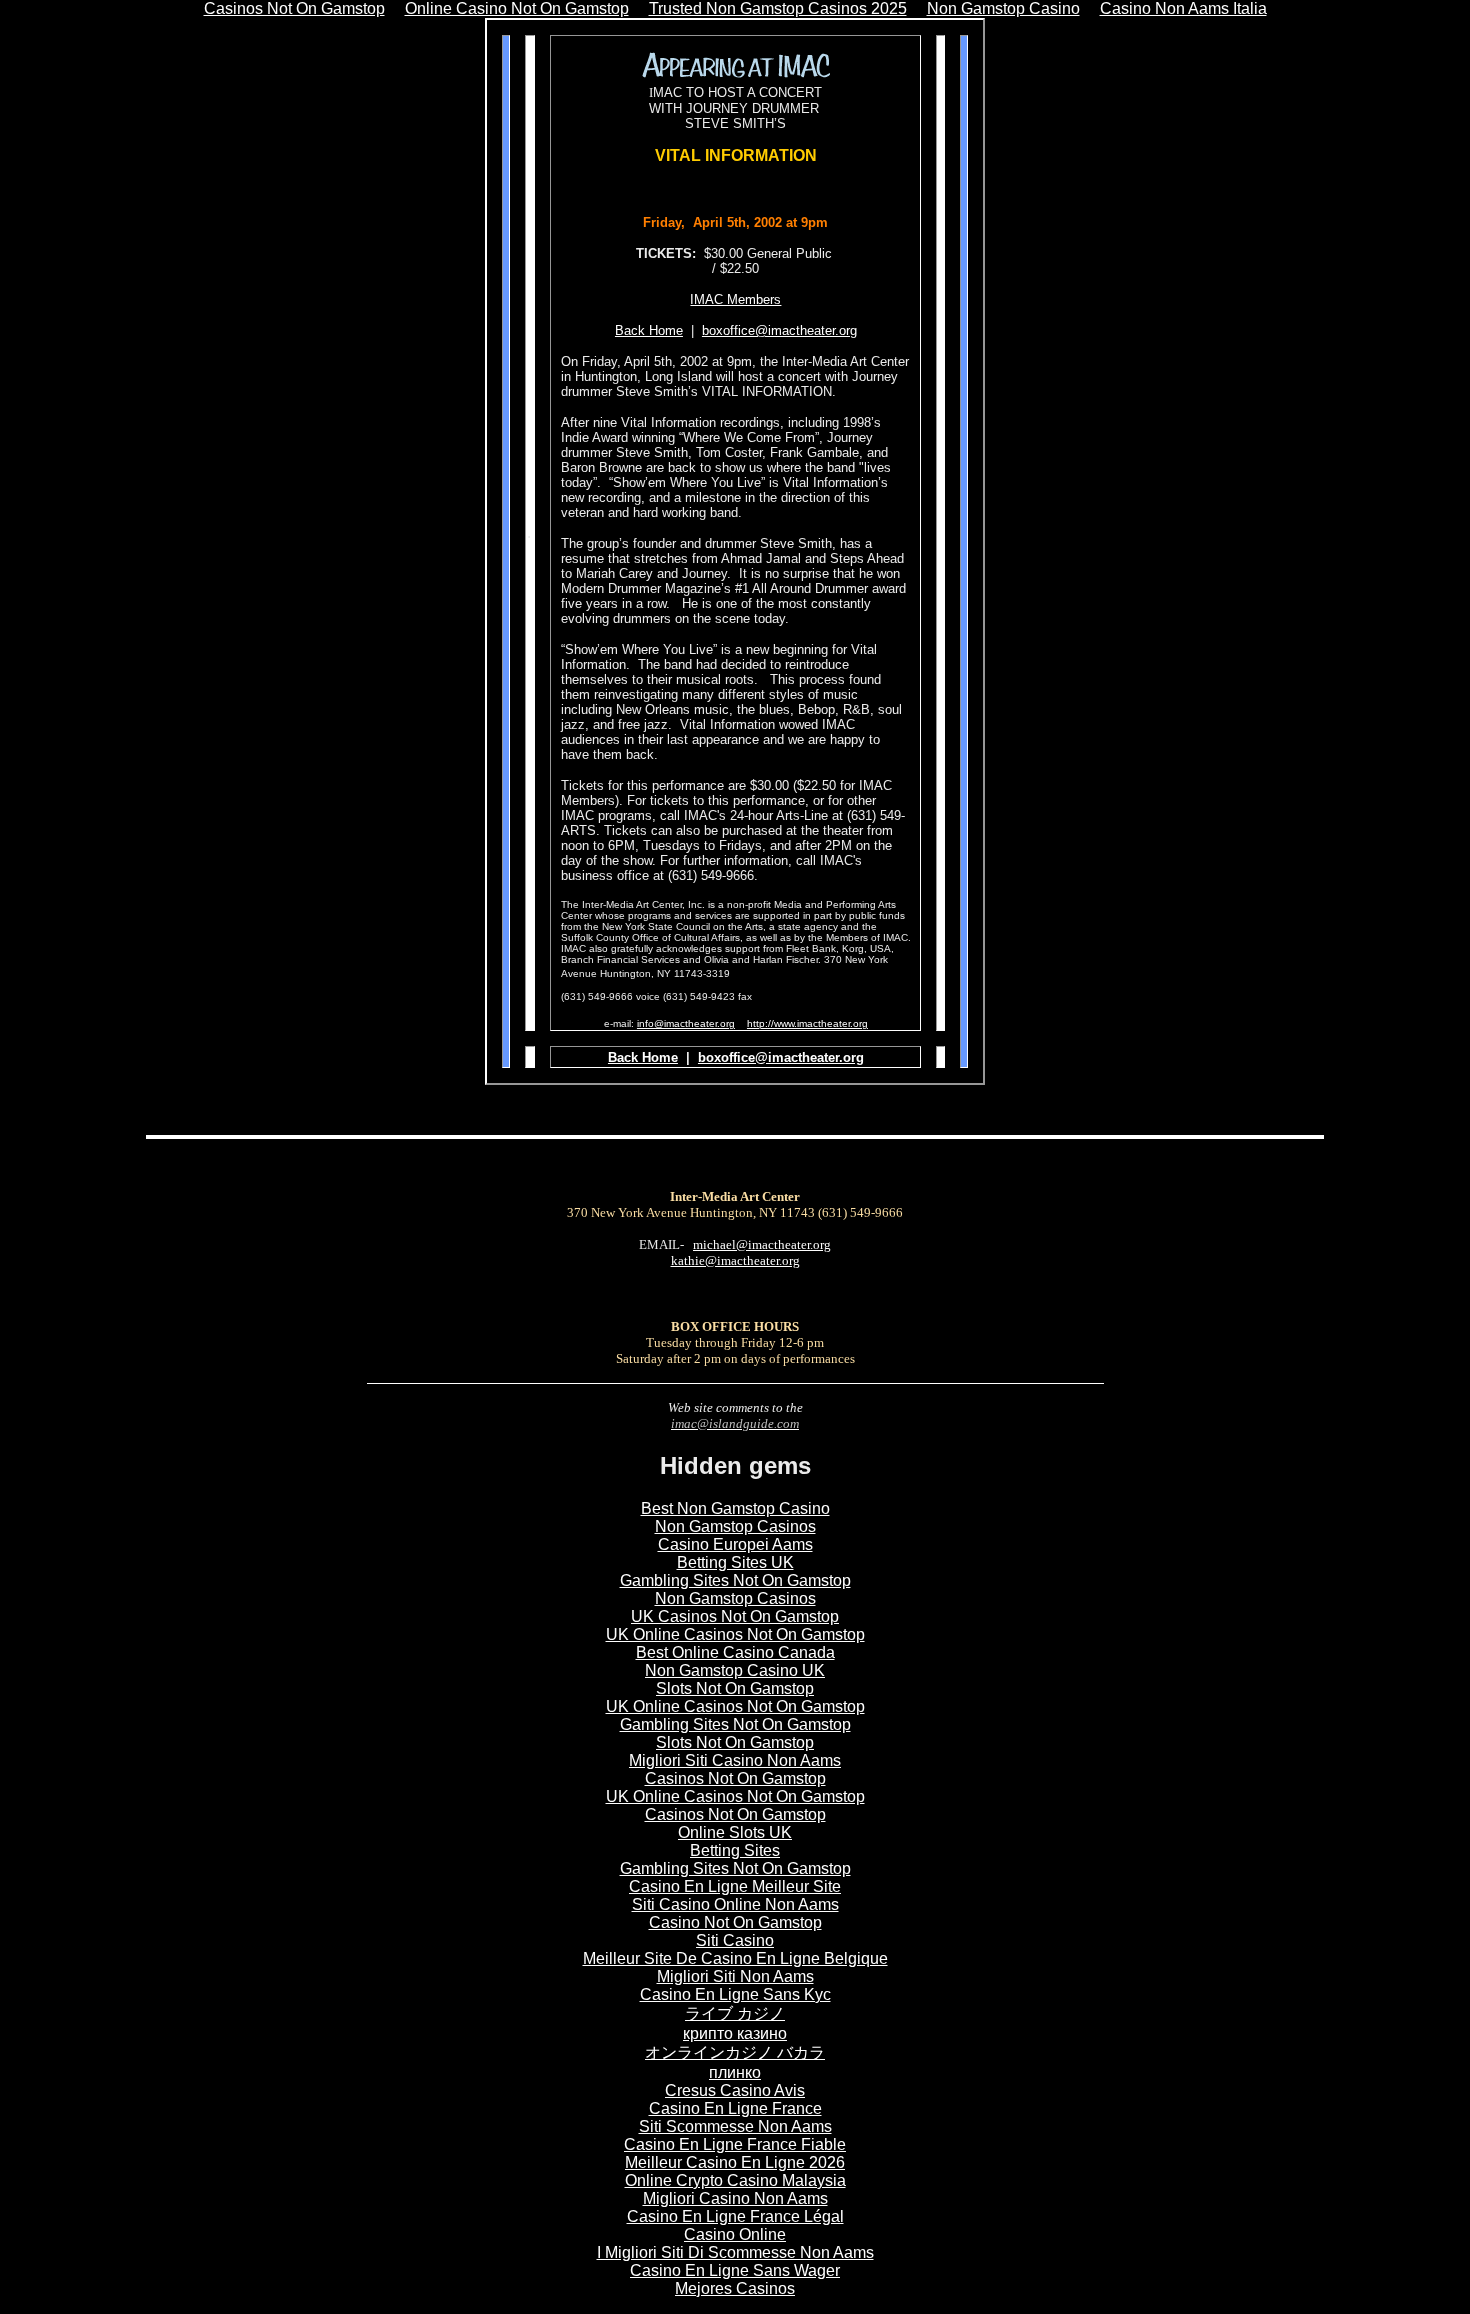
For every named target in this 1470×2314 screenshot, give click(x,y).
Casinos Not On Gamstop (735, 1778)
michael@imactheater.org (762, 1244)
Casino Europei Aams (735, 1544)
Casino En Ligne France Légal (735, 2216)
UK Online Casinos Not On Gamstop (735, 1634)
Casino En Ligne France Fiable (735, 2144)
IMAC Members (735, 299)
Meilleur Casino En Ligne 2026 (735, 2162)
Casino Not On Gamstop (735, 1922)
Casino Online (735, 2234)
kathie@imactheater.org (735, 1260)
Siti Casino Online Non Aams (735, 1904)
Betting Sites (735, 1850)
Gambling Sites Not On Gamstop (735, 1580)
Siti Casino (735, 1940)
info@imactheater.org (686, 1023)
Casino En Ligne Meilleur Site (735, 1886)
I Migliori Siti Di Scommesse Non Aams (735, 2252)
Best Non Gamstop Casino (735, 1508)
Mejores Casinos (735, 2288)
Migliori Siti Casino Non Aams (735, 1760)
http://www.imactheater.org (807, 1023)
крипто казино (735, 2033)
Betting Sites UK (735, 1562)
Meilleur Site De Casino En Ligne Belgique (735, 1958)
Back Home (643, 1057)
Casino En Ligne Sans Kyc (735, 1994)
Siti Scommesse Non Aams (735, 2126)
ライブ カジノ (735, 2013)
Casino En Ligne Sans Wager (735, 2270)
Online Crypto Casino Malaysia (735, 2180)
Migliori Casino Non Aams (735, 2198)
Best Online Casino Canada (735, 1652)
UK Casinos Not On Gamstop (735, 1616)
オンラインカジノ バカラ (735, 2052)
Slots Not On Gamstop (735, 1688)
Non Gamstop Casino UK (735, 1670)
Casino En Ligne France (735, 2108)
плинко (735, 2072)
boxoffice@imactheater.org (779, 330)
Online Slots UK (735, 1832)
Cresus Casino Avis (735, 2090)
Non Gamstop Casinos (735, 1526)
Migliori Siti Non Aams (735, 1976)
